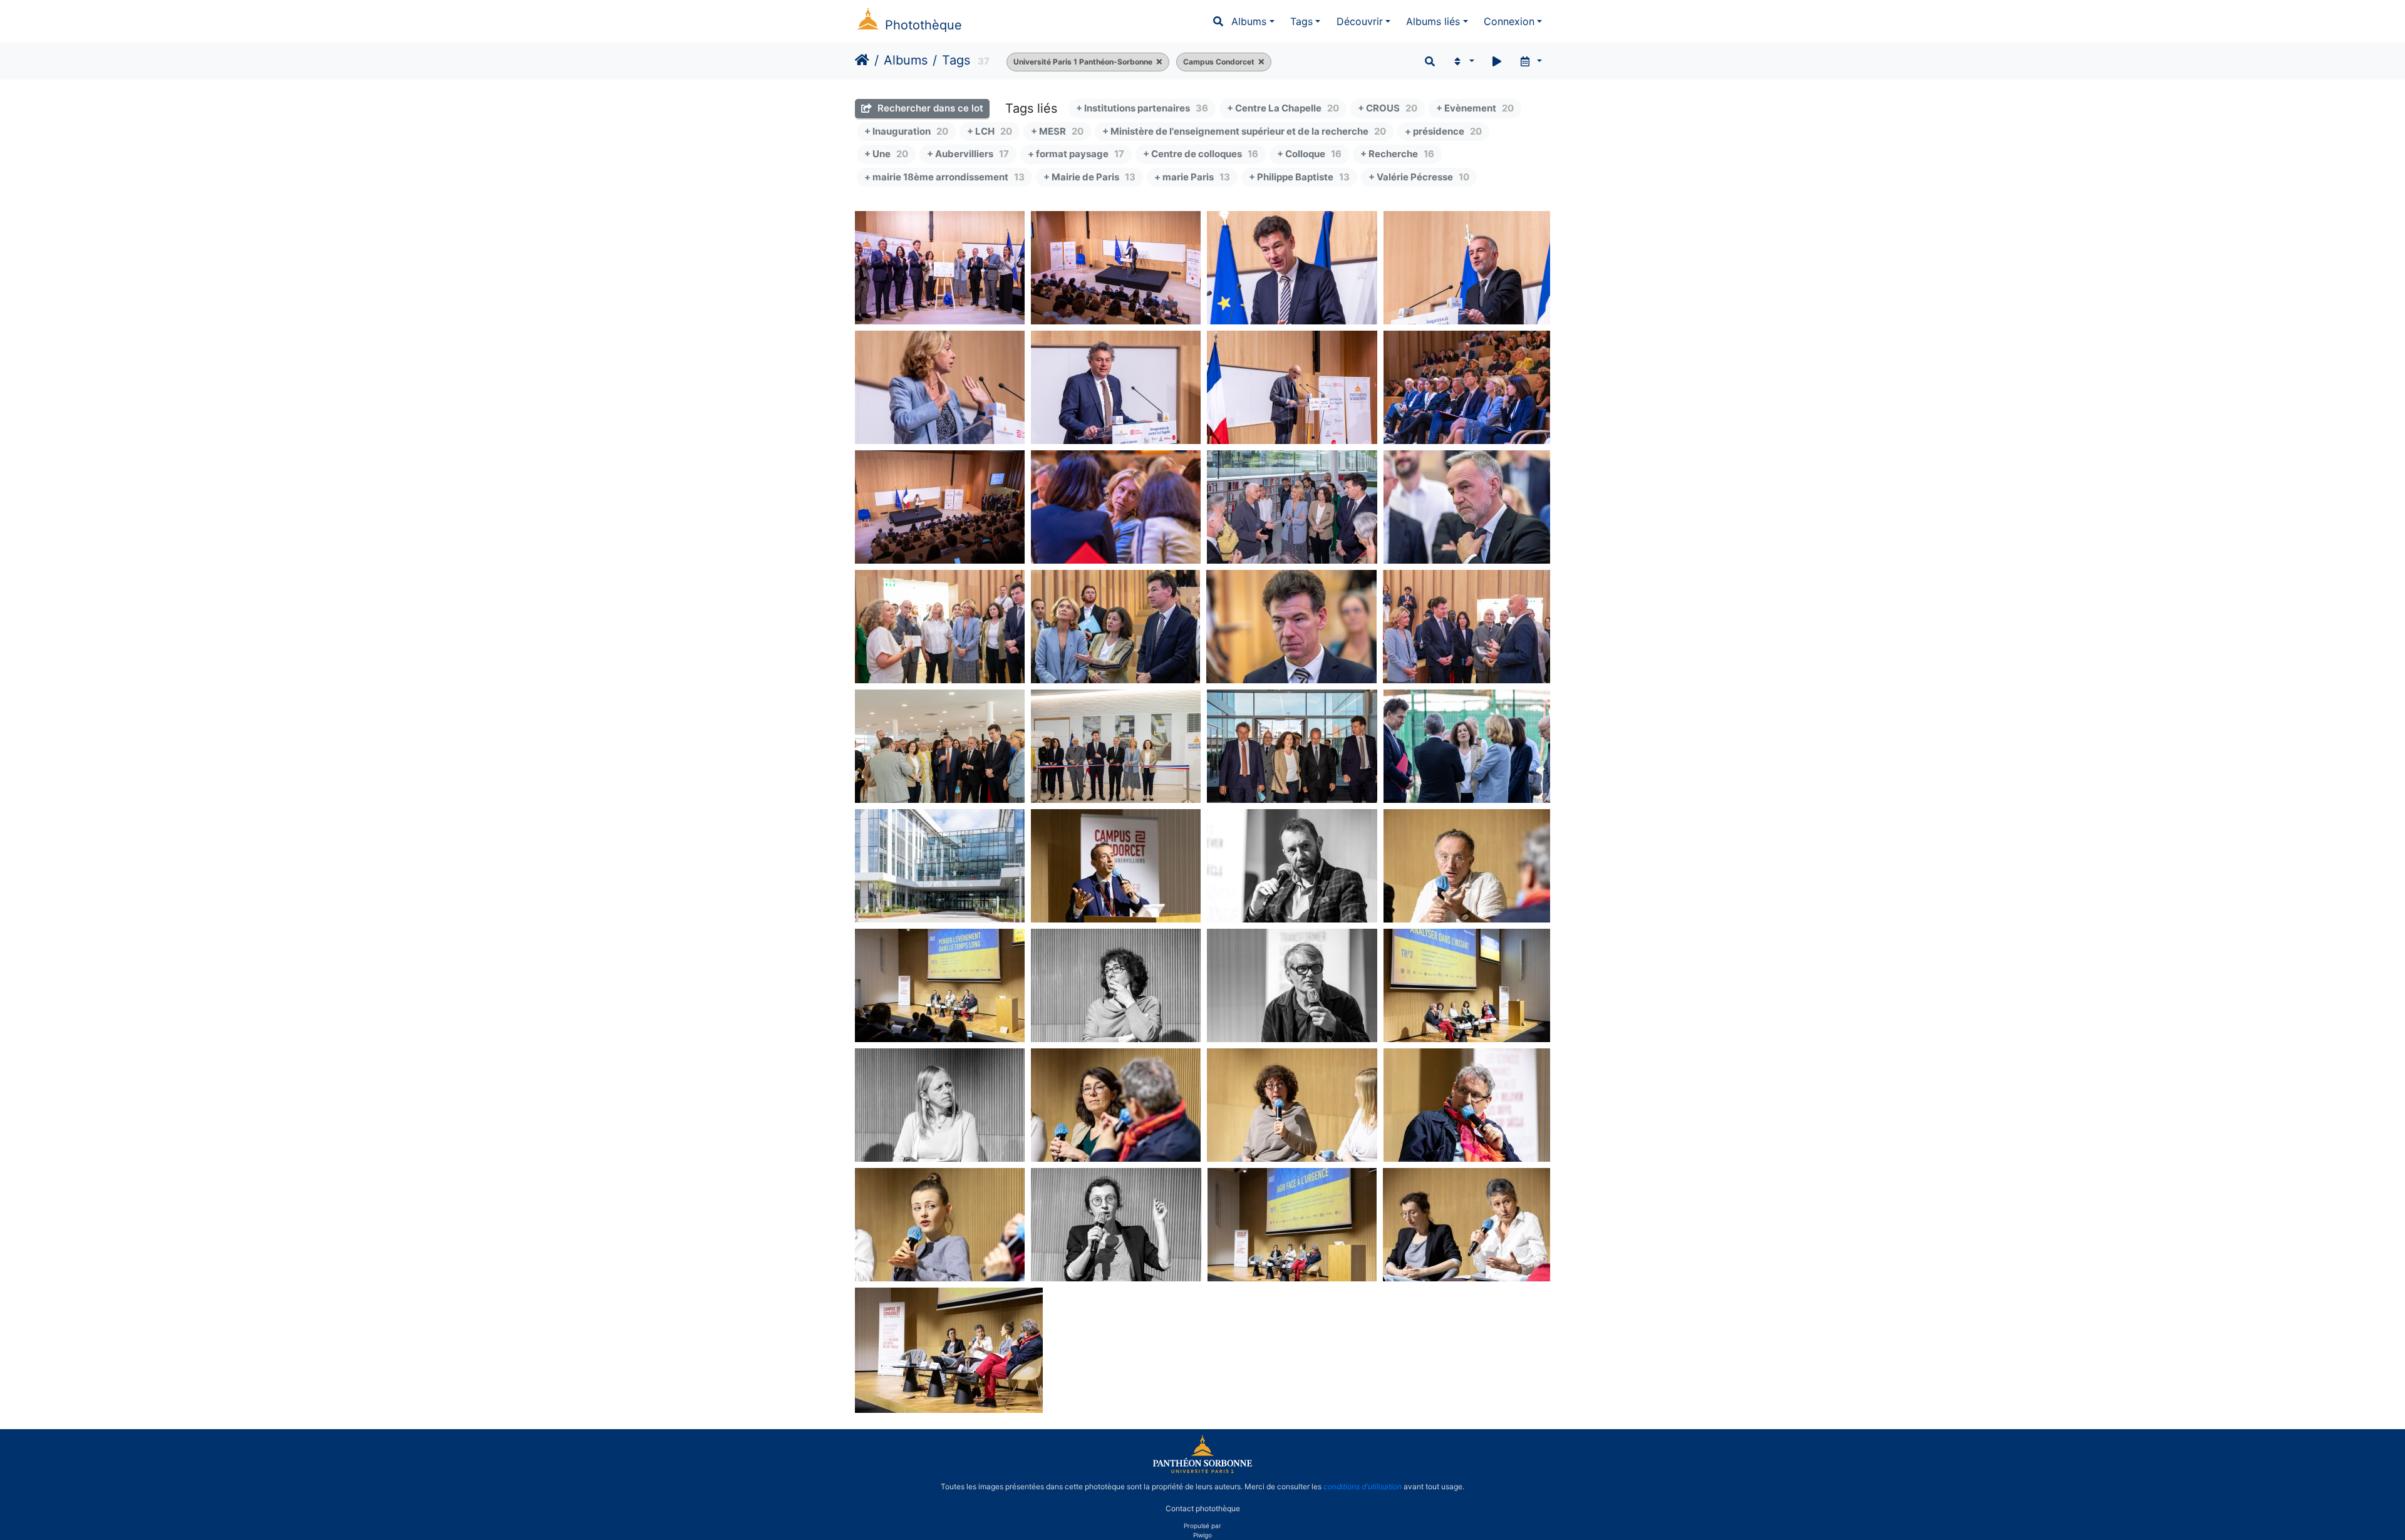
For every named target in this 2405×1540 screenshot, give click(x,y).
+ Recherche (1397, 154)
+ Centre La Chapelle (1283, 108)
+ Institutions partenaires (1142, 108)
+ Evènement (1475, 108)
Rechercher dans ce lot (929, 108)
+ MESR (1057, 131)
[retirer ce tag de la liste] (1157, 62)
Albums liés (1433, 21)
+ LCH (990, 131)
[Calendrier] (1530, 61)
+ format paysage (1076, 154)
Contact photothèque (1203, 1508)
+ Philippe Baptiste (1299, 177)
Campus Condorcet (1219, 62)
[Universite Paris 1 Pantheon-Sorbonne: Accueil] (1202, 1470)
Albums (1249, 21)
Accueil (862, 60)
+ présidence (1443, 131)
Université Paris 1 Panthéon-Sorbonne (1083, 62)
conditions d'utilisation (1363, 1486)
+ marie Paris (1192, 177)
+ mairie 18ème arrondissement (944, 177)
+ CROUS (1388, 108)
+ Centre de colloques (1201, 154)
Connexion (1509, 21)
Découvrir (1360, 21)
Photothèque (923, 25)
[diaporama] (1497, 61)
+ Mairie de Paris (1089, 177)
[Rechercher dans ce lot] (1430, 61)
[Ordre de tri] (1463, 61)
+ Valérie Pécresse (1419, 177)
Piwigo (1202, 1535)
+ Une (886, 154)
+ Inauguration (906, 131)
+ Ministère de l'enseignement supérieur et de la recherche (1244, 131)
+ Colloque (1309, 154)
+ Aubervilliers (968, 154)
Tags (1301, 21)
